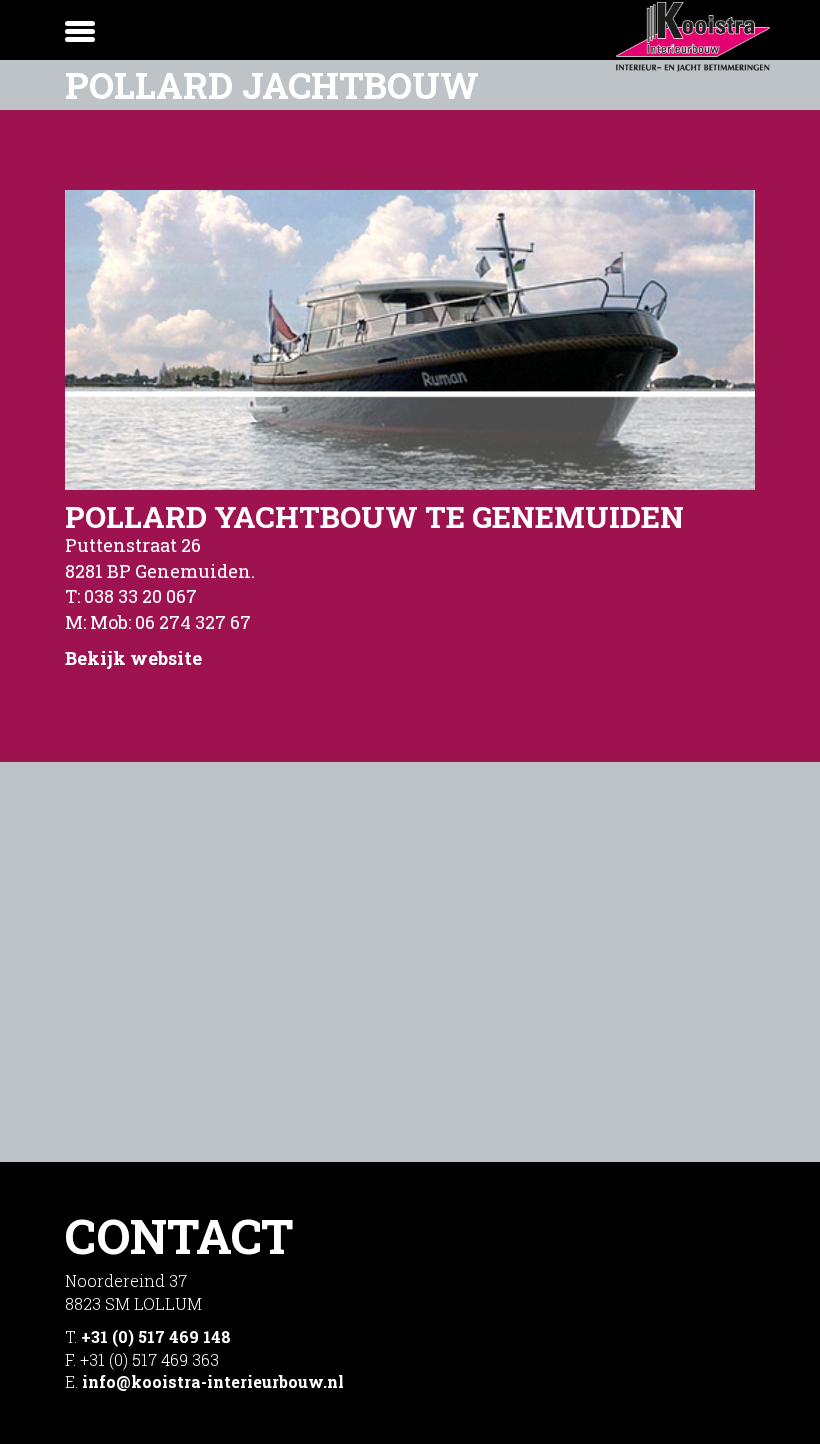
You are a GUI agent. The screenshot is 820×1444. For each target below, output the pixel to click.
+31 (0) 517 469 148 (156, 1336)
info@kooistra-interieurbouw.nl (213, 1381)
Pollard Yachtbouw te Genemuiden (374, 516)
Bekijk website (133, 658)
